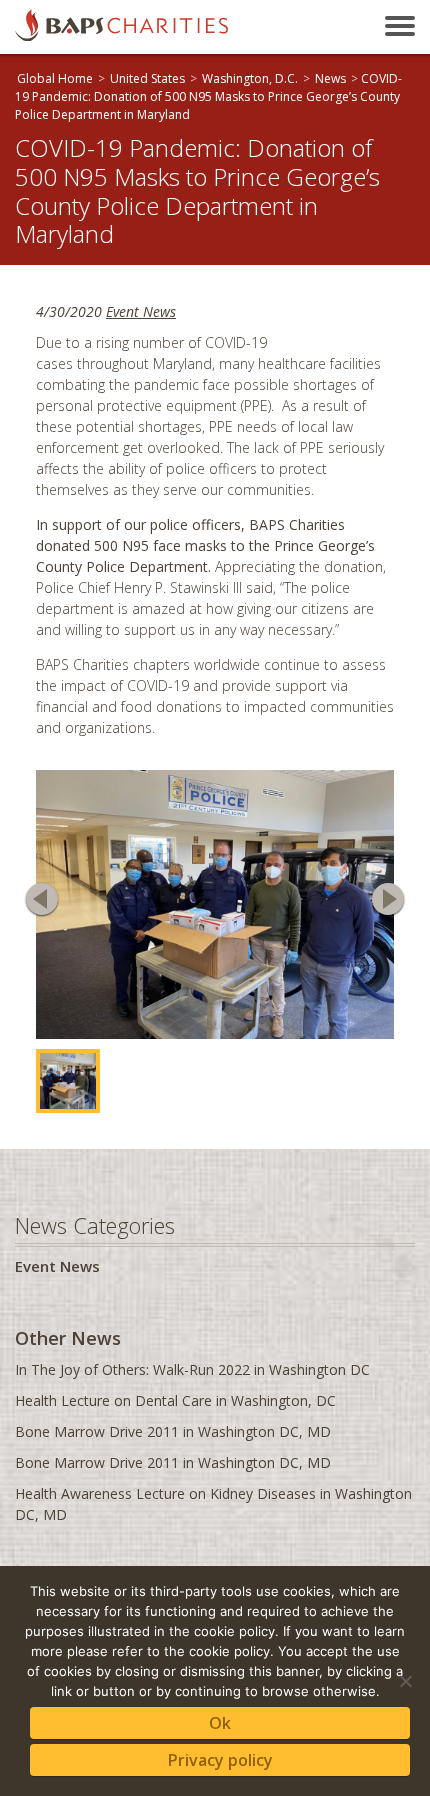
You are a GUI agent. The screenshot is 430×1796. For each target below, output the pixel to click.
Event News (141, 311)
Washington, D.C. (250, 78)
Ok (220, 1723)
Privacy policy (220, 1760)
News (330, 78)
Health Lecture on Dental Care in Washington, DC (175, 1400)
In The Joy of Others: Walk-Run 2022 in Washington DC (192, 1369)
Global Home (55, 78)
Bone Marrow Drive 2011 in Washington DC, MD (173, 1431)
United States (147, 78)
